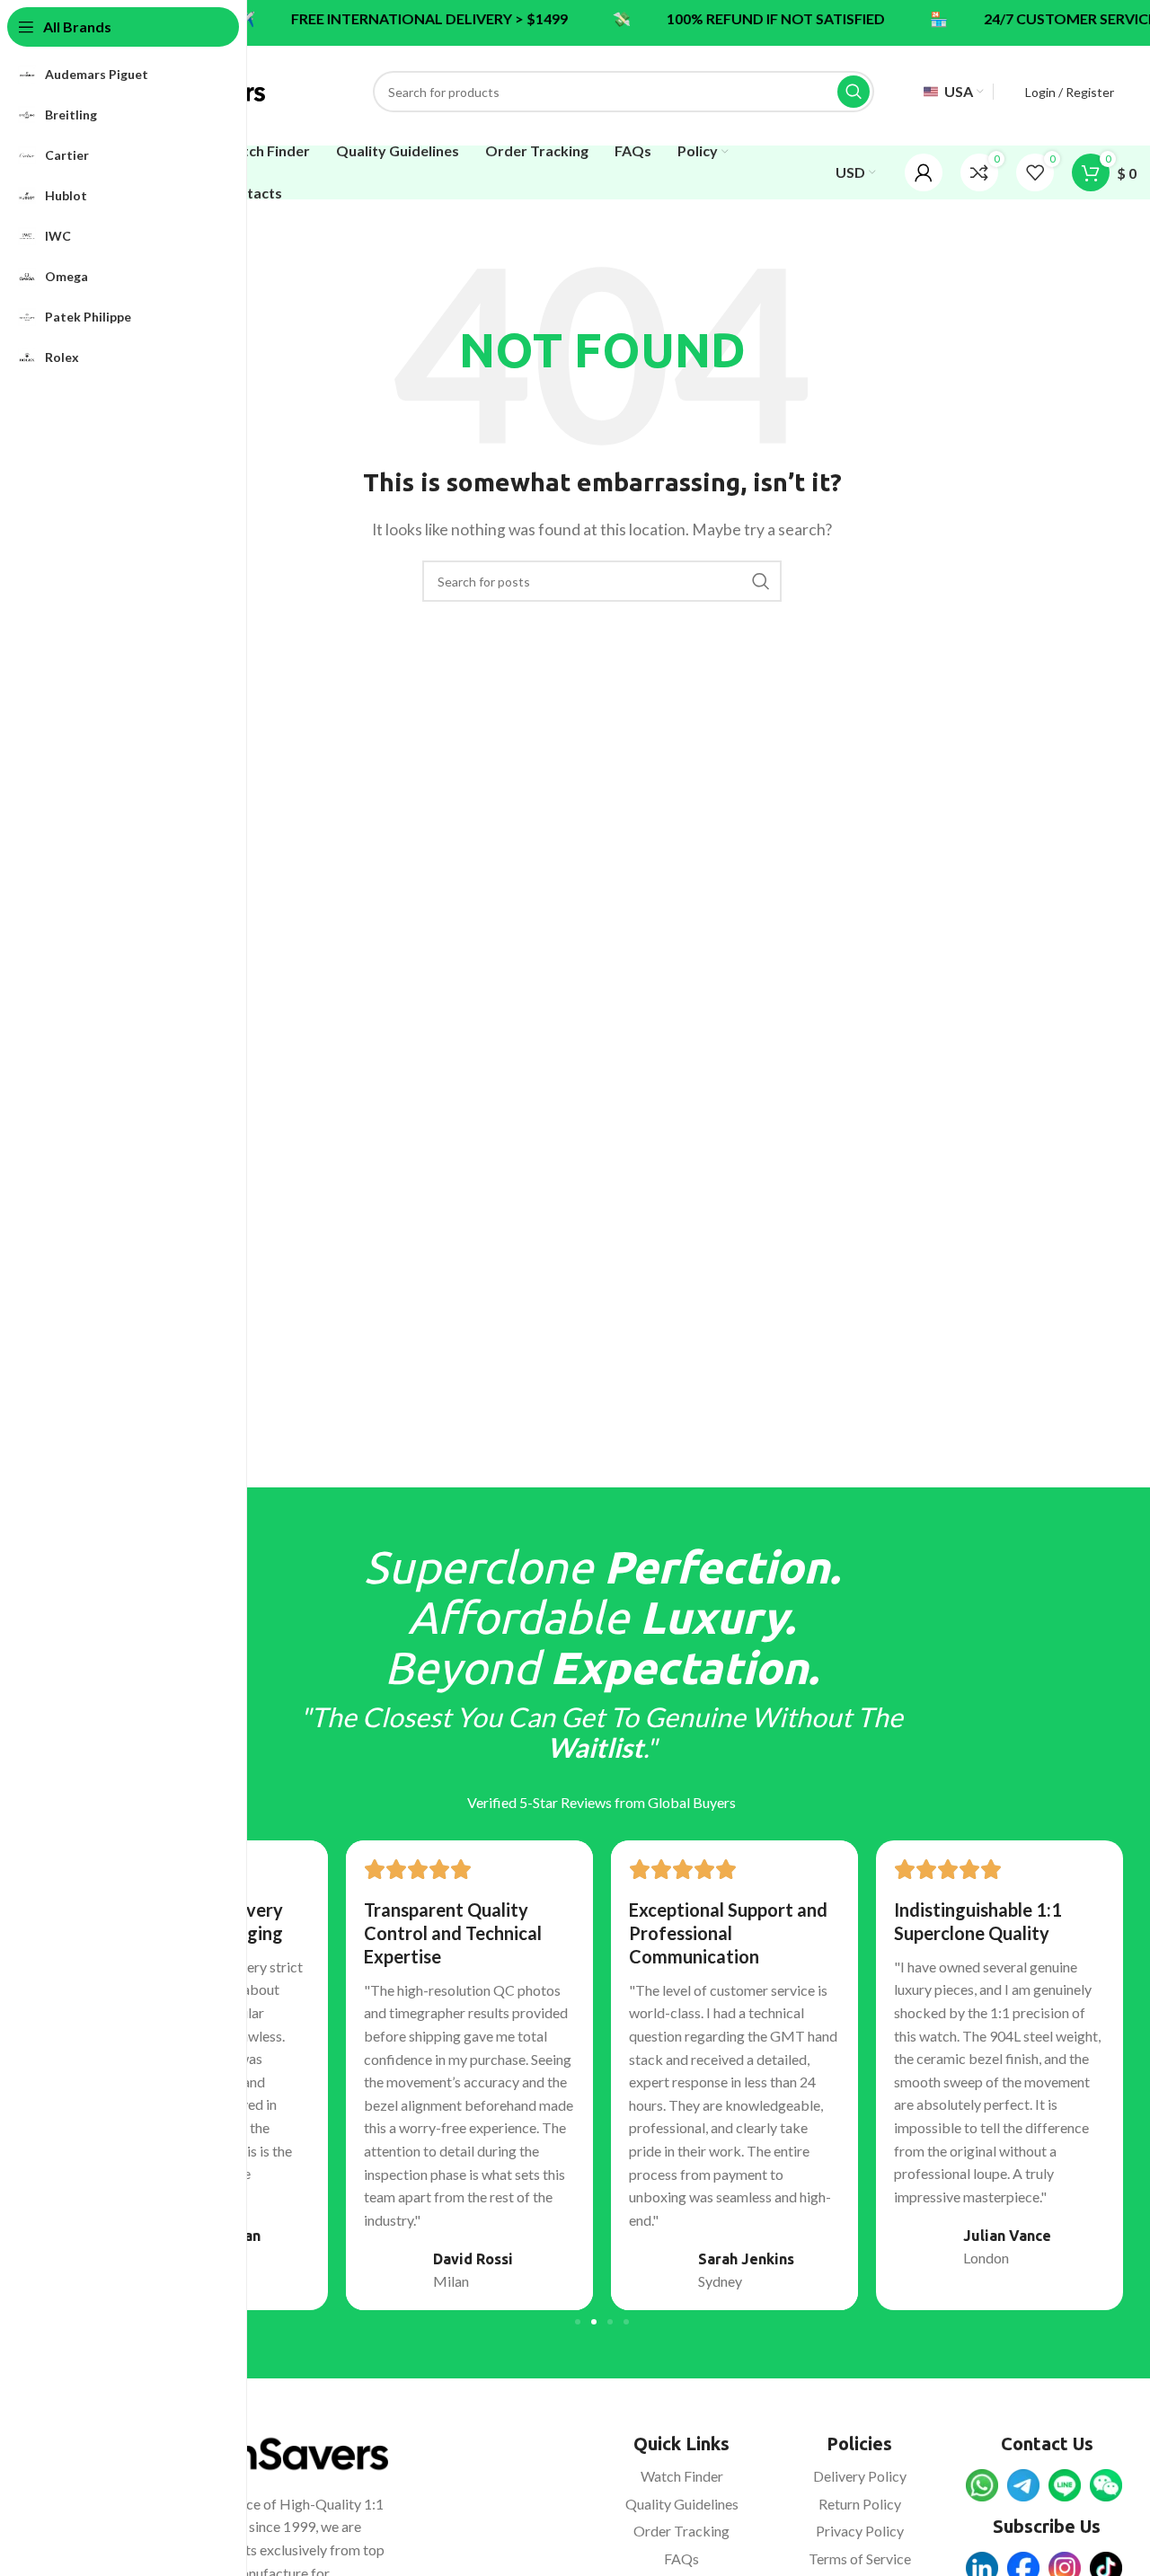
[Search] (854, 92)
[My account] (924, 172)
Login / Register (1070, 92)
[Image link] (982, 2483)
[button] (578, 2322)
